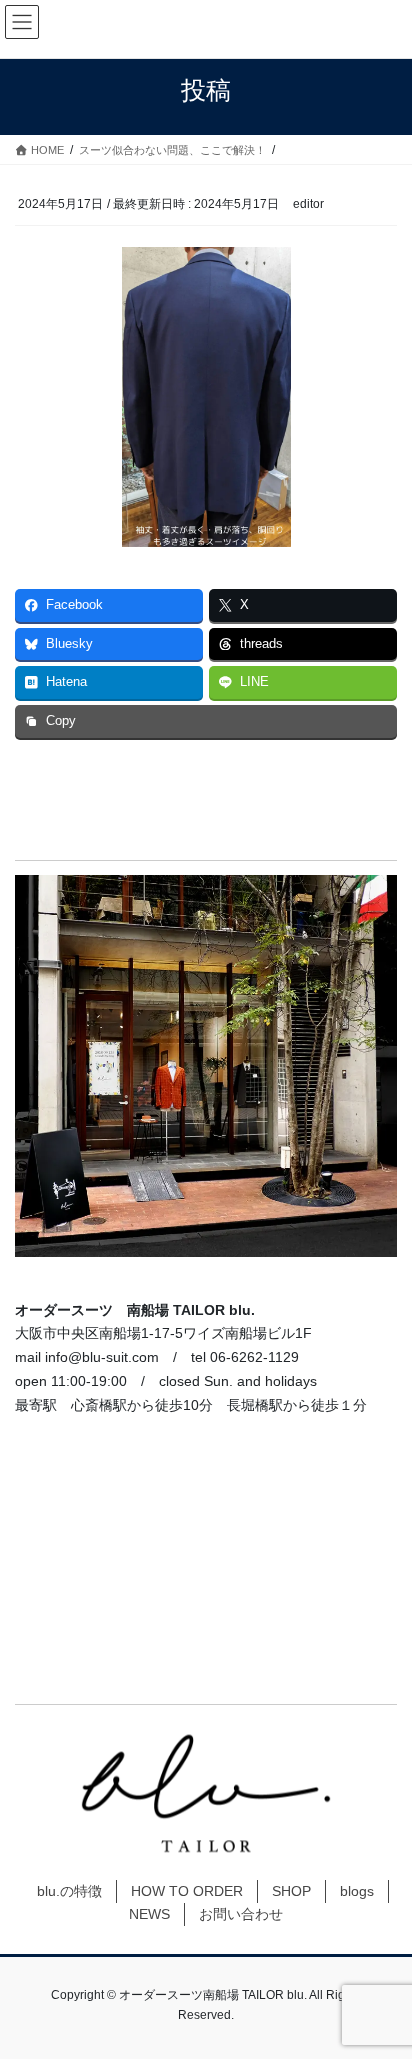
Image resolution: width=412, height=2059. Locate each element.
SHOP (291, 1891)
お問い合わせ (241, 1914)
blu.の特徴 (69, 1891)
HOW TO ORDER (187, 1891)
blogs (357, 1891)
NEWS (149, 1914)
